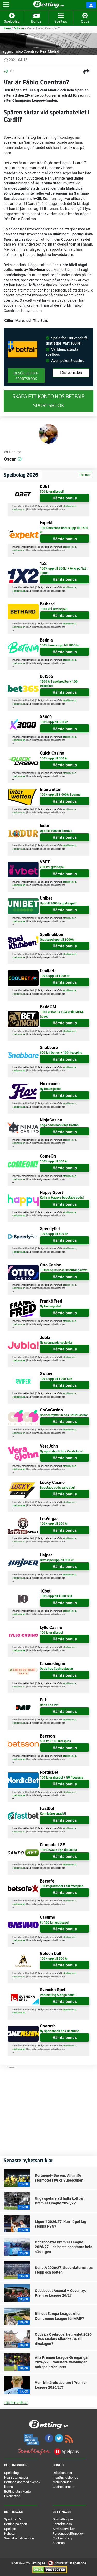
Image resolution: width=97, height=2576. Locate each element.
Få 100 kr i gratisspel (54, 1923)
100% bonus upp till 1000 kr (59, 645)
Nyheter (10, 2534)
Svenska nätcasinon (19, 2538)
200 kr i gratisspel (52, 867)
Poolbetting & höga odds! (58, 1995)
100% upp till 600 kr (54, 1524)
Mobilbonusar (62, 2482)
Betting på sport (16, 2524)
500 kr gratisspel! (52, 492)
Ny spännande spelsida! (56, 1343)
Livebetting (12, 2496)
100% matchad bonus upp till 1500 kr (64, 530)
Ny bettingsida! (50, 1089)
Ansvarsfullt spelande (70, 2563)
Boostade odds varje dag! (57, 1488)
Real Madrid (50, 51)
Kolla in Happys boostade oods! (62, 1198)
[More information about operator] (22, 349)
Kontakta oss (62, 2524)
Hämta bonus (65, 498)
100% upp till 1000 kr (55, 976)
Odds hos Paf (49, 1705)
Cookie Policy (62, 2538)
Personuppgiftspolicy (68, 2534)
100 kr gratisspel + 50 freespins (62, 1778)
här (63, 510)
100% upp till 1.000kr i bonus (60, 795)
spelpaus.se (19, 510)
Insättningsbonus (65, 2477)
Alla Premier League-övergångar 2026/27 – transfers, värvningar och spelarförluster (62, 2362)
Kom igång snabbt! (53, 1814)
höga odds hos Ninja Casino (59, 1125)
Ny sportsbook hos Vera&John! (61, 1451)
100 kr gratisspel (51, 1633)
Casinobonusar (64, 2487)
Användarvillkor (64, 2529)
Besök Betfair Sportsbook (26, 376)
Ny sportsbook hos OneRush (60, 2031)
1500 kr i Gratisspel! (54, 609)
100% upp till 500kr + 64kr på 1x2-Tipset (64, 571)
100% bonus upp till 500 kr (58, 1850)
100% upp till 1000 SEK (56, 1379)
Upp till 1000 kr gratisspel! (58, 903)
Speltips (10, 2529)
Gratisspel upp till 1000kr (57, 940)
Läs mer (85, 475)
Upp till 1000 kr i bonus (56, 831)
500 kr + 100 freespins (55, 1741)
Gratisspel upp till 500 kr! (57, 1560)
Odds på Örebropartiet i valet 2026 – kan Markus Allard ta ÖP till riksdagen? (63, 2339)
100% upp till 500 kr (54, 722)
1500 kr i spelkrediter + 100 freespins (59, 684)
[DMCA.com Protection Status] (50, 2570)
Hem (7, 28)
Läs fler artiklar (16, 2403)
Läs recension (71, 373)
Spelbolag (11, 2473)
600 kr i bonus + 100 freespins (61, 1053)
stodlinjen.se (69, 506)
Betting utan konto (17, 2491)
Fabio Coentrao (26, 51)
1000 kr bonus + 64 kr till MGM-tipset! (62, 1014)
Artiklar (19, 28)
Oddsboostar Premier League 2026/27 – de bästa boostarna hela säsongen (64, 2247)
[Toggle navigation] (6, 5)
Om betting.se (63, 2519)
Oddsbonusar (62, 2473)
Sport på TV (13, 2519)
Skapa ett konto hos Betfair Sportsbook (48, 401)
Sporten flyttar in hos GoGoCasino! (64, 1415)
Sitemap (59, 2543)
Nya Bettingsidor (16, 2477)
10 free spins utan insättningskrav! (64, 1270)
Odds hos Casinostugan (56, 1669)
